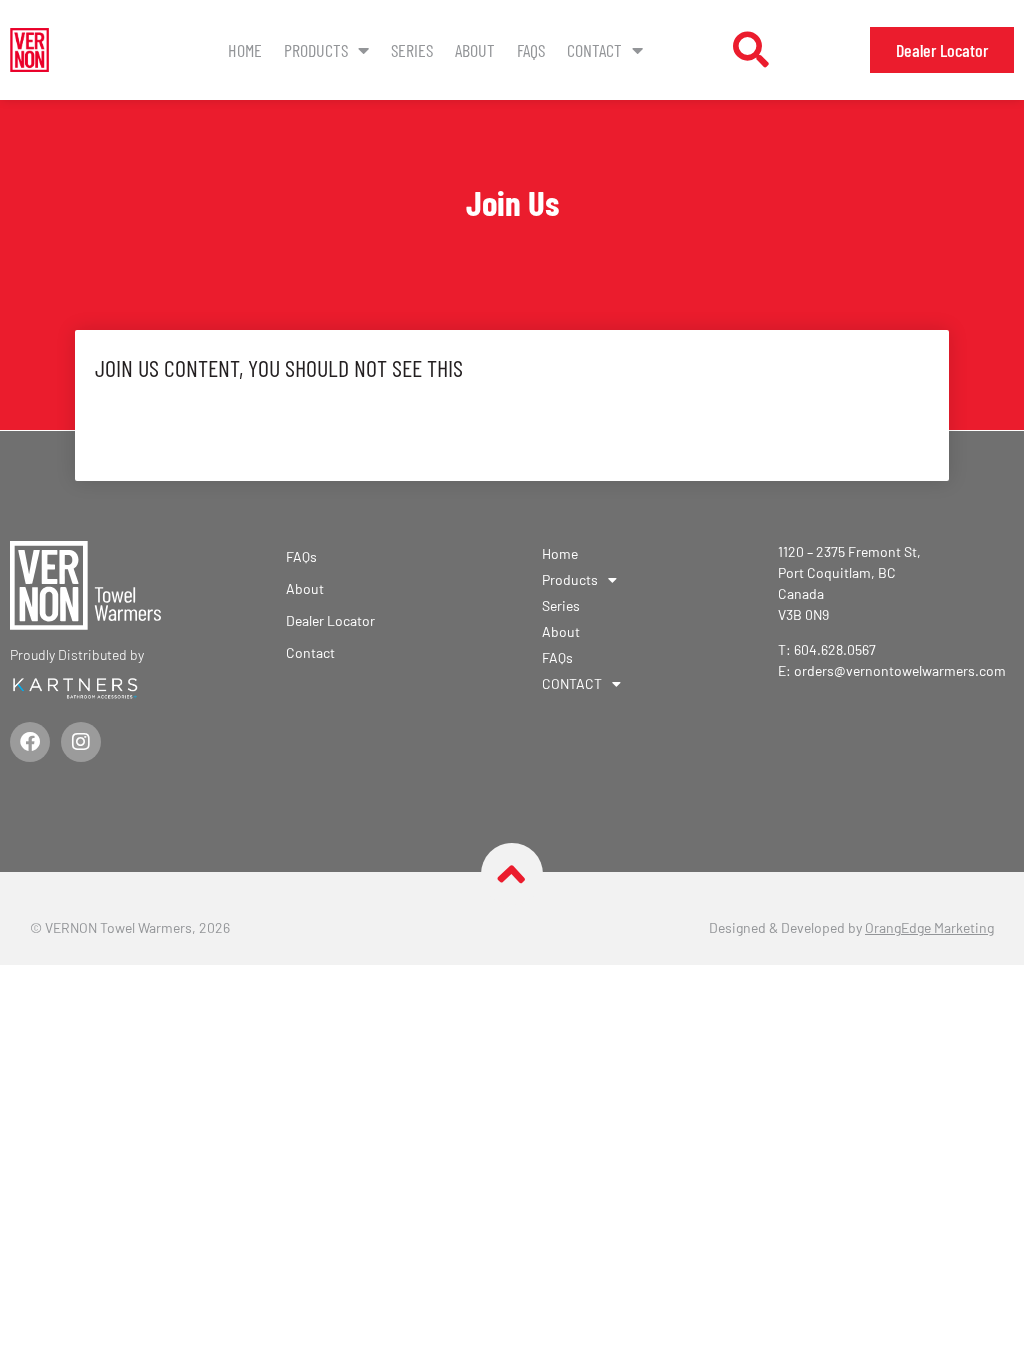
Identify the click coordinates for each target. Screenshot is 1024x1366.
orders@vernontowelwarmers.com (900, 670)
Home (245, 50)
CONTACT (594, 50)
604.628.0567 (835, 649)
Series (412, 50)
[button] (751, 50)
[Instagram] (81, 742)
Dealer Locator (330, 620)
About (475, 50)
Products (316, 50)
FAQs (531, 50)
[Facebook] (30, 742)
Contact (310, 652)
